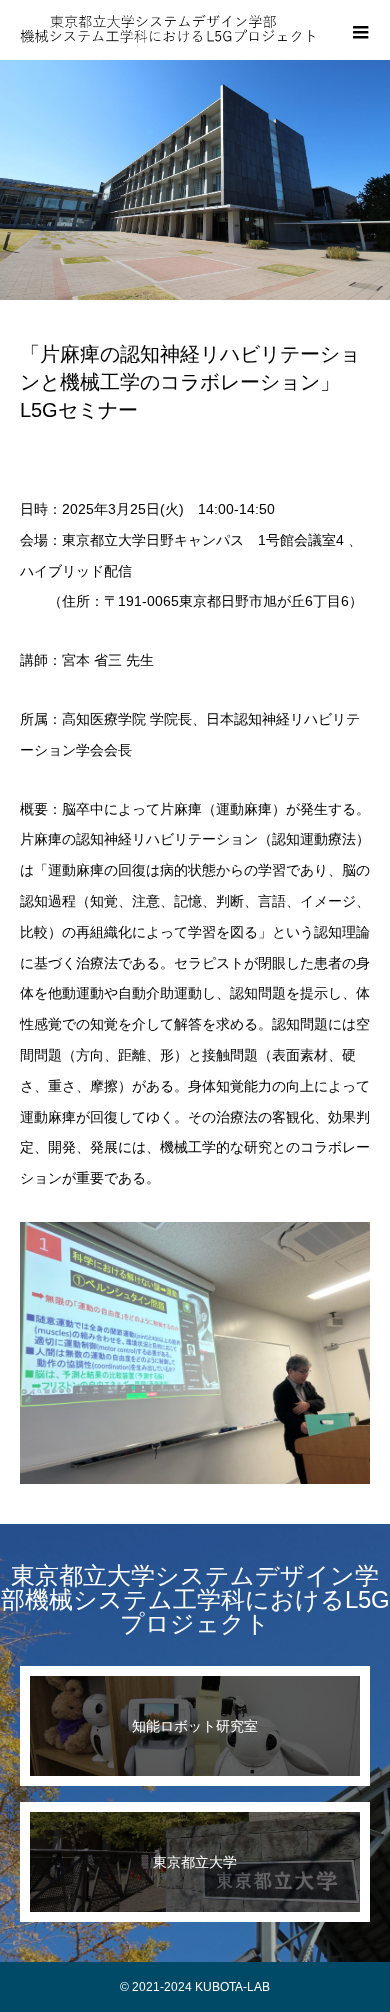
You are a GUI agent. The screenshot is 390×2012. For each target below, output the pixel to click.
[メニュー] (360, 30)
